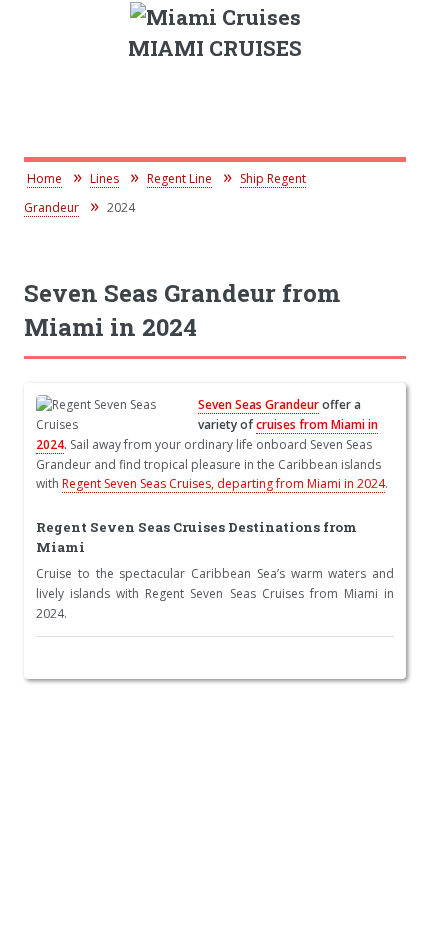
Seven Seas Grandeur (258, 404)
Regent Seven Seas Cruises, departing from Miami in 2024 (223, 483)
